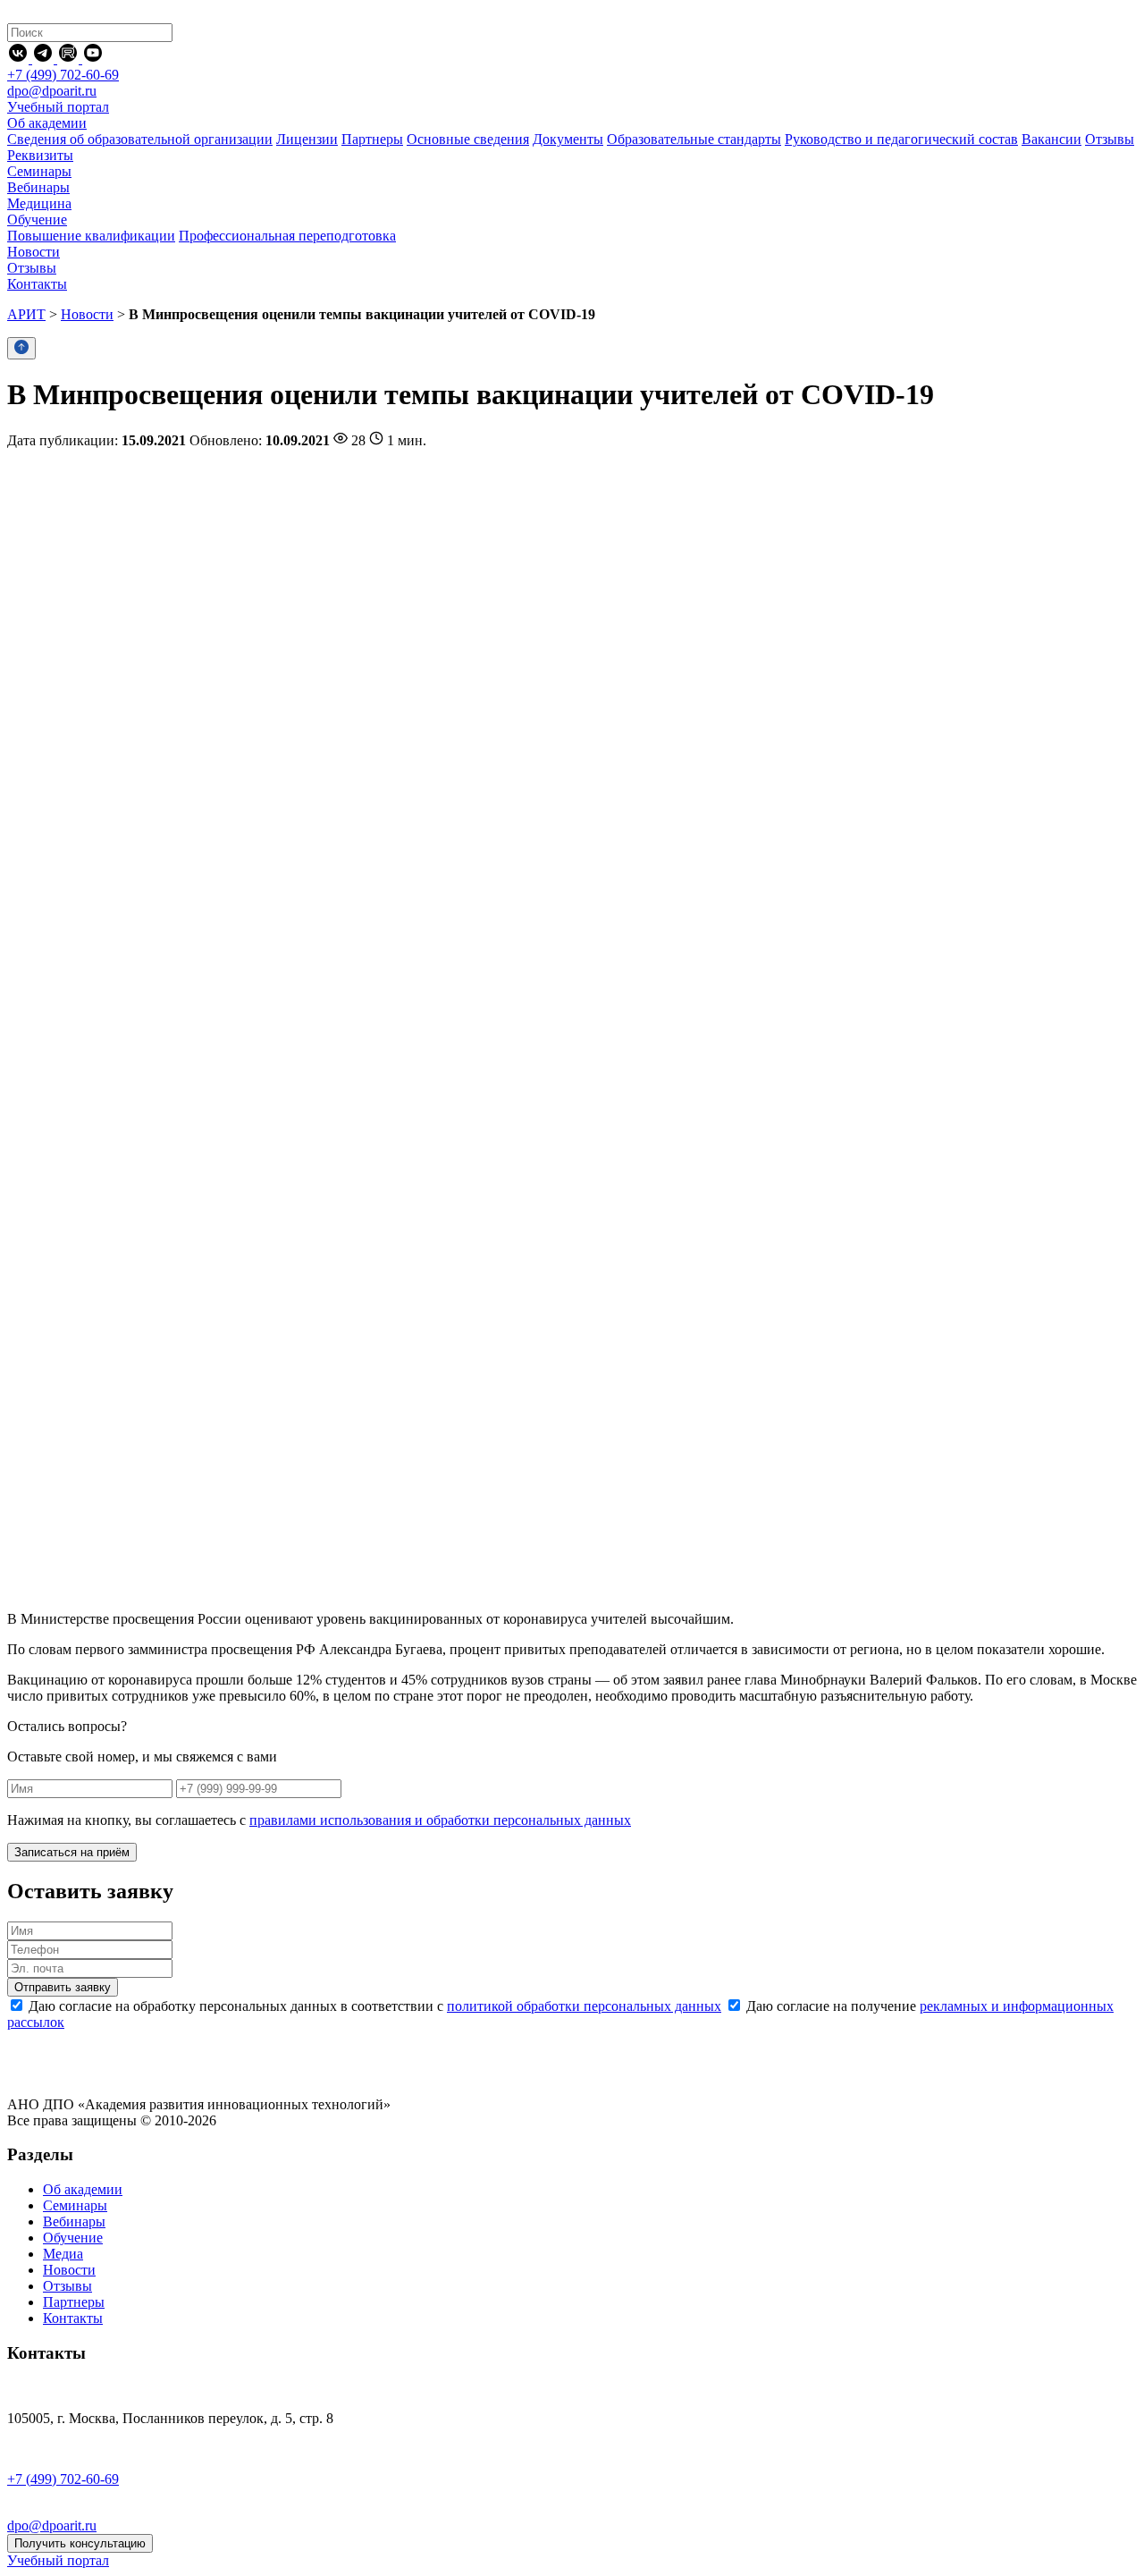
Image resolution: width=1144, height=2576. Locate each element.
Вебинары (74, 2221)
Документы (568, 139)
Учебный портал (58, 107)
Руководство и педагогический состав (901, 139)
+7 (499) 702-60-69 (63, 75)
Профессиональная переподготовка (287, 236)
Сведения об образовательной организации (140, 139)
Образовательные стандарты (694, 139)
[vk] (20, 59)
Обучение (73, 2238)
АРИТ (26, 314)
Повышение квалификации (91, 236)
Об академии (83, 2189)
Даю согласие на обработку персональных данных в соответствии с (373, 2006)
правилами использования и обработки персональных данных (440, 1820)
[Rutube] (70, 59)
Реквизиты (40, 155)
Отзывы (1110, 139)
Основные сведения (468, 139)
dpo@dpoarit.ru (52, 91)
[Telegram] (45, 59)
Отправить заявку (63, 1987)
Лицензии (307, 139)
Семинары (75, 2205)
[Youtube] (93, 59)
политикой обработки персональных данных (584, 2006)
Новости (87, 314)
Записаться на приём (72, 1852)
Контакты (73, 2318)
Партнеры (372, 139)
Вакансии (1051, 139)
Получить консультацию (80, 2543)
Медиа (63, 2254)
